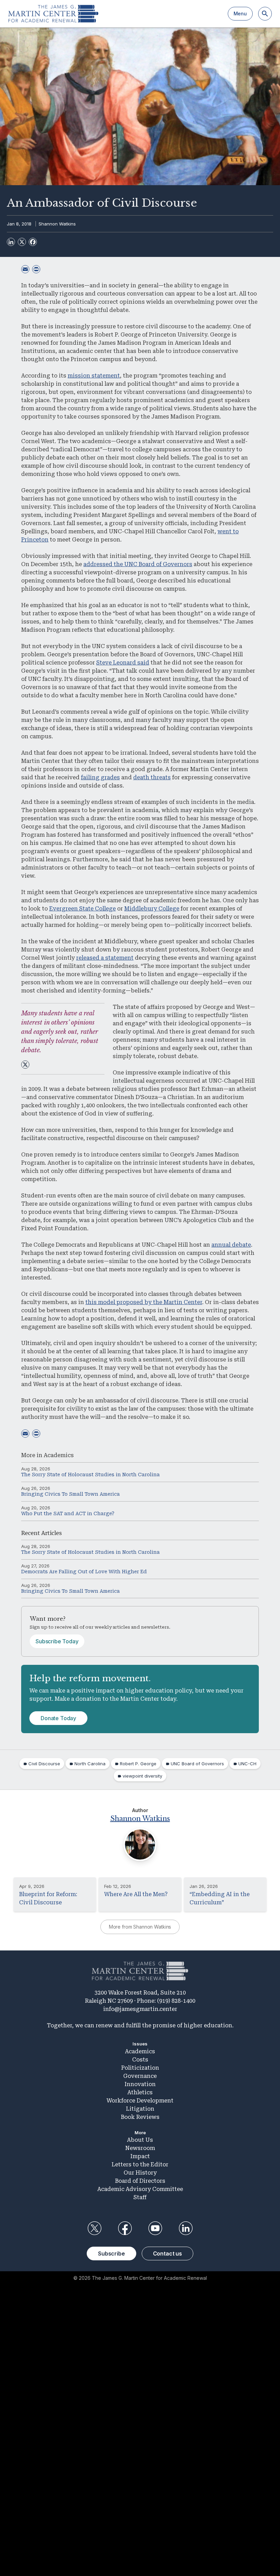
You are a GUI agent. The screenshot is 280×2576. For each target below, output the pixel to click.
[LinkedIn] (11, 242)
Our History (140, 2173)
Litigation (140, 2109)
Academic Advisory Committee (140, 2189)
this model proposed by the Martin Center (144, 1302)
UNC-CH (247, 1764)
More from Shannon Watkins (140, 1927)
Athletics (140, 2092)
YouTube (155, 2228)
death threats (152, 777)
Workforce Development (140, 2101)
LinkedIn (186, 2228)
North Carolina (90, 1764)
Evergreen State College (82, 909)
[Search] (265, 14)
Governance (140, 2076)
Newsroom (140, 2148)
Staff (140, 2197)
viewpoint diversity (142, 1776)
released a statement (105, 958)
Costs (140, 2060)
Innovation (140, 2084)
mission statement (94, 376)
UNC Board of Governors (197, 1764)
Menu (240, 13)
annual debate (231, 1245)
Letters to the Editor (140, 2164)
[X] (22, 242)
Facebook (125, 2228)
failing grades (100, 777)
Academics (59, 1455)
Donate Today (58, 1718)
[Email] (25, 269)
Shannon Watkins (57, 224)
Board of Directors (140, 2181)
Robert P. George (138, 1764)
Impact (140, 2156)
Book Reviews (140, 2117)
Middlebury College (152, 909)
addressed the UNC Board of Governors (138, 564)
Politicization (140, 2068)
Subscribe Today (57, 1641)
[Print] (36, 269)
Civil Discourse (44, 1764)
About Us (140, 2140)
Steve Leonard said (123, 663)
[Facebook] (33, 242)
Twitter (94, 2228)
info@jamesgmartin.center (140, 2009)
